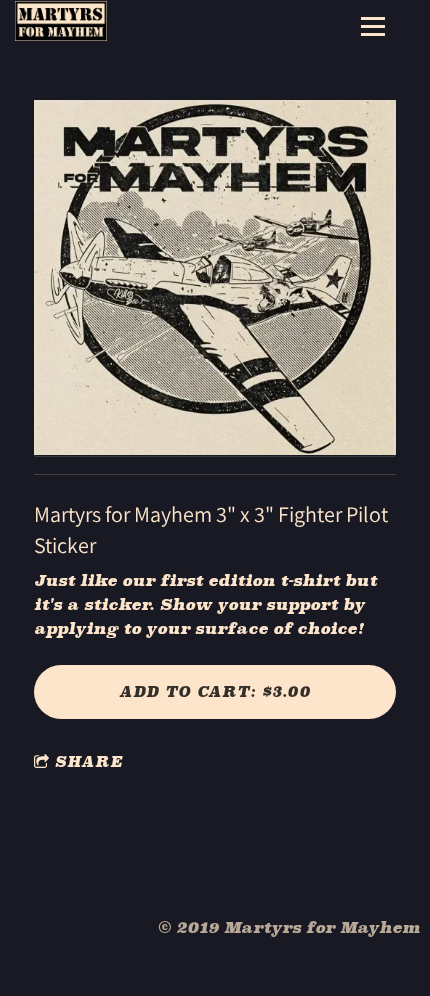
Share (89, 761)
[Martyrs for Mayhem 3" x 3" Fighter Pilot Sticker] (215, 279)
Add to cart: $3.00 (215, 691)
